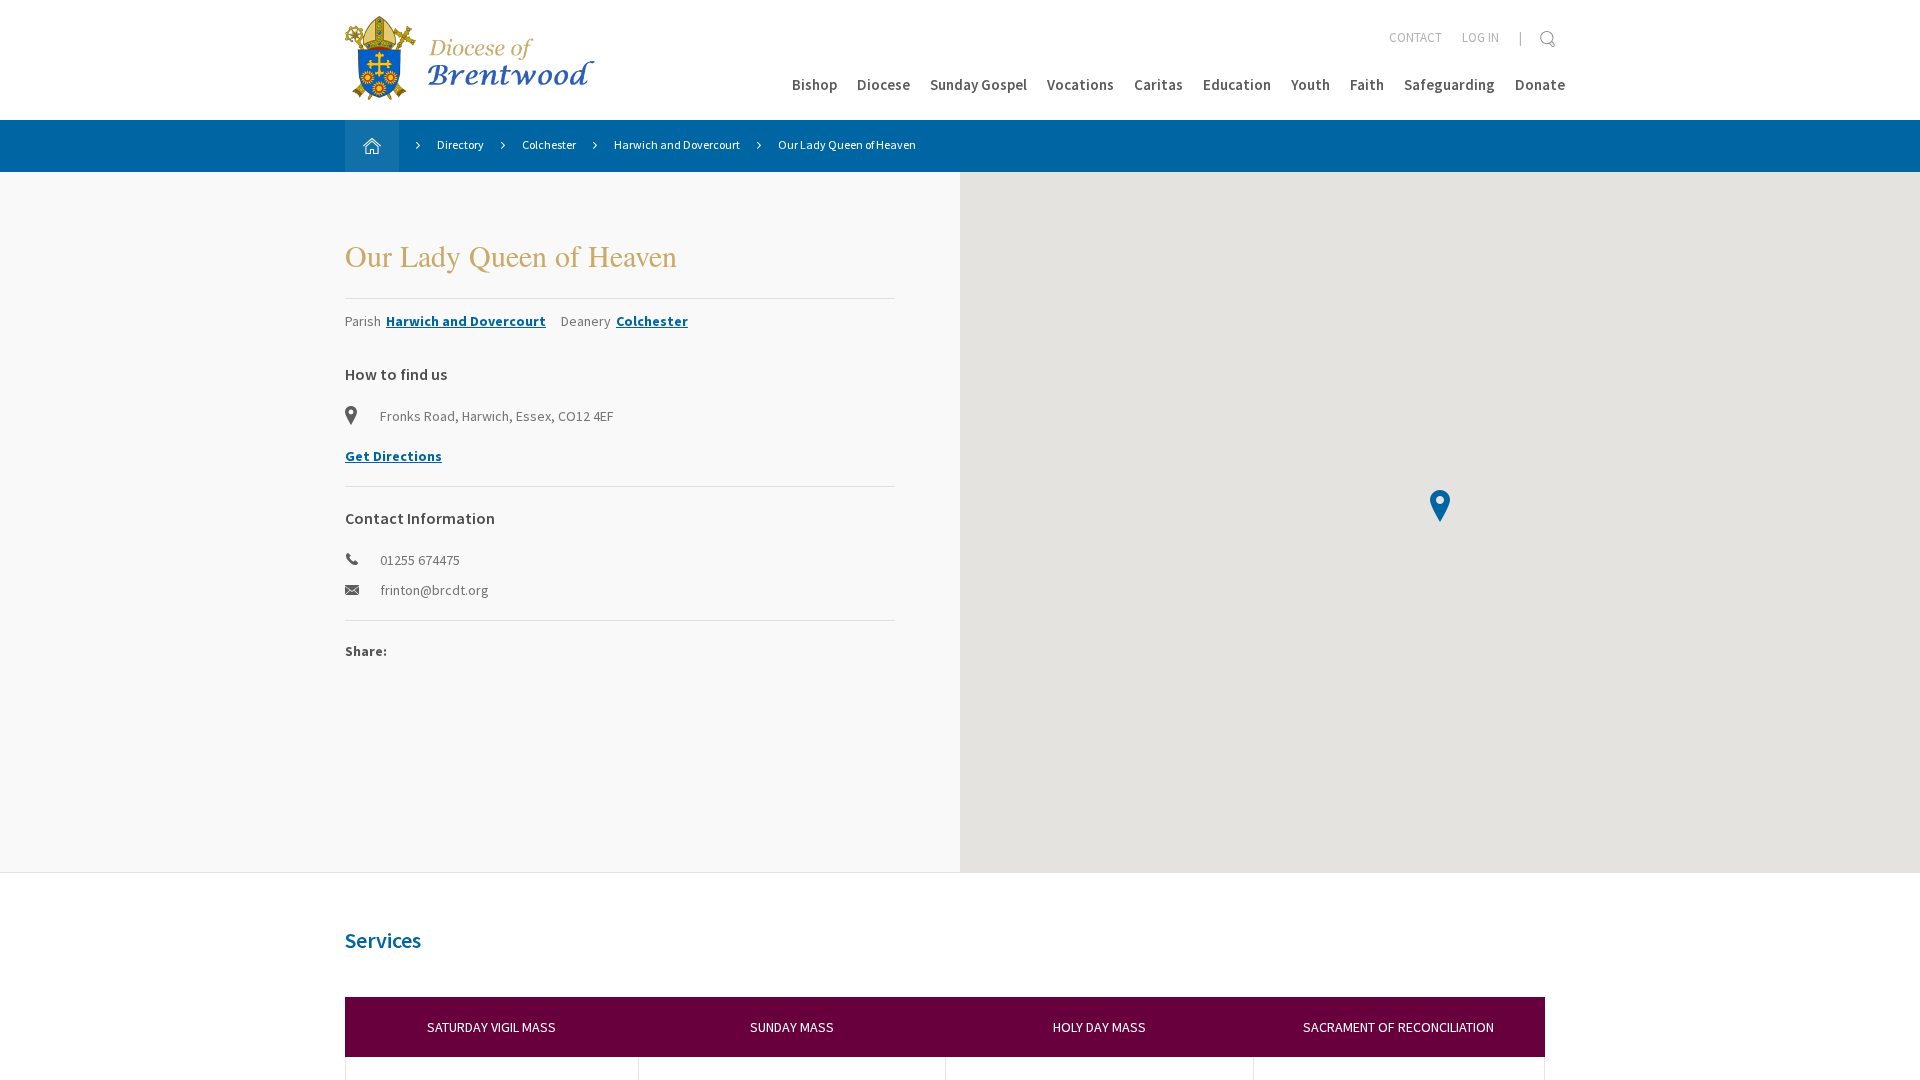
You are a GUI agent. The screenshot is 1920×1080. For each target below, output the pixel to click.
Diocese (883, 84)
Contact (1415, 37)
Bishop (814, 84)
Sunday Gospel (978, 84)
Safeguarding (1449, 84)
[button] (1440, 506)
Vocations (1080, 84)
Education (1237, 84)
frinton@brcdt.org (434, 590)
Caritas (1158, 84)
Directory (460, 144)
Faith (1367, 84)
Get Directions (393, 456)
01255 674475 (420, 560)
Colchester (549, 144)
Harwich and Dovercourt (677, 144)
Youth (1310, 84)
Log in (1480, 37)
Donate (1540, 84)
